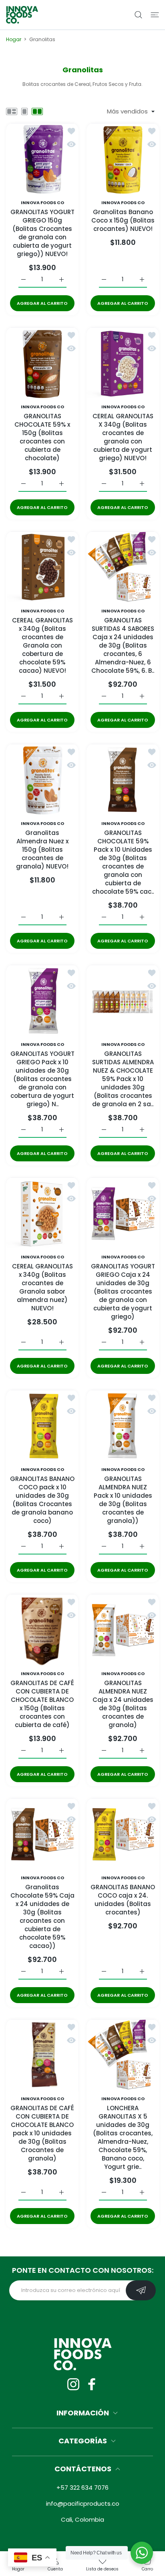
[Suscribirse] (141, 2290)
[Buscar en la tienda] (138, 15)
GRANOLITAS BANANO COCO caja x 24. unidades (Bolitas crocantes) (123, 1900)
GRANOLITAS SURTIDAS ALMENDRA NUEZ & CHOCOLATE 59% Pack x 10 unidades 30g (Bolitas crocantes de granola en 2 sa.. (123, 1079)
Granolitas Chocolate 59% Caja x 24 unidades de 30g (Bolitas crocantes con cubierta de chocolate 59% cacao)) (42, 1916)
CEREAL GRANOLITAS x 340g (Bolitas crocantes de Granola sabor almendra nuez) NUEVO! (42, 1287)
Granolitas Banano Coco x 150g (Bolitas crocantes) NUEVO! (123, 220)
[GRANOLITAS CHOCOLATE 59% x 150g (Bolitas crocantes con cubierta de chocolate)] (42, 363)
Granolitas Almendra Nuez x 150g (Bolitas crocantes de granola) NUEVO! (42, 850)
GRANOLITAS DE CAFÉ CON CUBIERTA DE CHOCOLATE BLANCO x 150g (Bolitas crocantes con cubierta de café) (42, 1704)
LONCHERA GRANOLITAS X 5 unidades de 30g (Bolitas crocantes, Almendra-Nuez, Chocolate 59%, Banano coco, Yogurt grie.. (123, 2138)
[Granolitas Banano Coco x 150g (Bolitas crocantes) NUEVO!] (123, 159)
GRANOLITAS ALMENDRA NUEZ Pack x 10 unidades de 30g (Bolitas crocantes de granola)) (123, 1500)
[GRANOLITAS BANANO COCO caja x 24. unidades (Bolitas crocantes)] (123, 1834)
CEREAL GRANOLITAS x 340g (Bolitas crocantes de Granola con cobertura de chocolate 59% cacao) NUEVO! (42, 645)
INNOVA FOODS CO (42, 203)
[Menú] (155, 15)
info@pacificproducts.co (83, 2503)
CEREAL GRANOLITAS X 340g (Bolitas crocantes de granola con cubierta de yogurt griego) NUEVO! (123, 437)
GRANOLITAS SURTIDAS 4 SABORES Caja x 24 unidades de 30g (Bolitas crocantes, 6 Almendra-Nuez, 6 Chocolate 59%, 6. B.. (123, 645)
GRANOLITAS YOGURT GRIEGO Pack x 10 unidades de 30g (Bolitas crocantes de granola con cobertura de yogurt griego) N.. (42, 1079)
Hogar (14, 39)
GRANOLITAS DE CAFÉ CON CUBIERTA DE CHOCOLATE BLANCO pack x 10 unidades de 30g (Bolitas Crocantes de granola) (42, 2134)
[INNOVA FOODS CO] (22, 15)
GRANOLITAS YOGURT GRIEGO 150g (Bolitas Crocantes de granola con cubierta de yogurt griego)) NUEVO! (42, 233)
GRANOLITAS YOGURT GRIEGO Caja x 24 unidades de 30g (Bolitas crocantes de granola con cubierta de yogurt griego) (123, 1291)
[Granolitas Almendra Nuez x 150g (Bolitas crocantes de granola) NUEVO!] (42, 780)
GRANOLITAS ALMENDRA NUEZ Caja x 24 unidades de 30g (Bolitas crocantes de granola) (123, 1704)
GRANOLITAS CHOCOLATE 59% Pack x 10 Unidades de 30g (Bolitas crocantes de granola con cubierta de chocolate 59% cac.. (123, 862)
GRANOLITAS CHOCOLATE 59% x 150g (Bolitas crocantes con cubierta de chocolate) (42, 437)
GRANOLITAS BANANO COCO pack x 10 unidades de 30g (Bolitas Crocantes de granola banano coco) (42, 1500)
